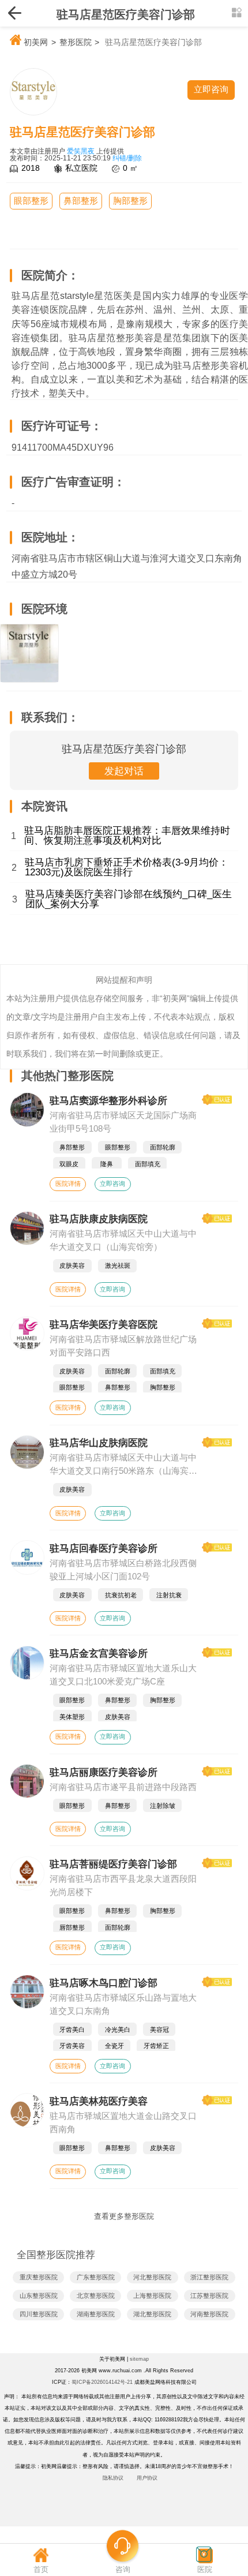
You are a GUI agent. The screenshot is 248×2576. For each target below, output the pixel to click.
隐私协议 (113, 2478)
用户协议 (147, 2478)
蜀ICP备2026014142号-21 (102, 2382)
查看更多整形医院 (124, 2216)
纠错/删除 (127, 158)
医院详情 (68, 1184)
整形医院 (76, 42)
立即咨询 (112, 1184)
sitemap (139, 2359)
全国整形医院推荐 (56, 2255)
